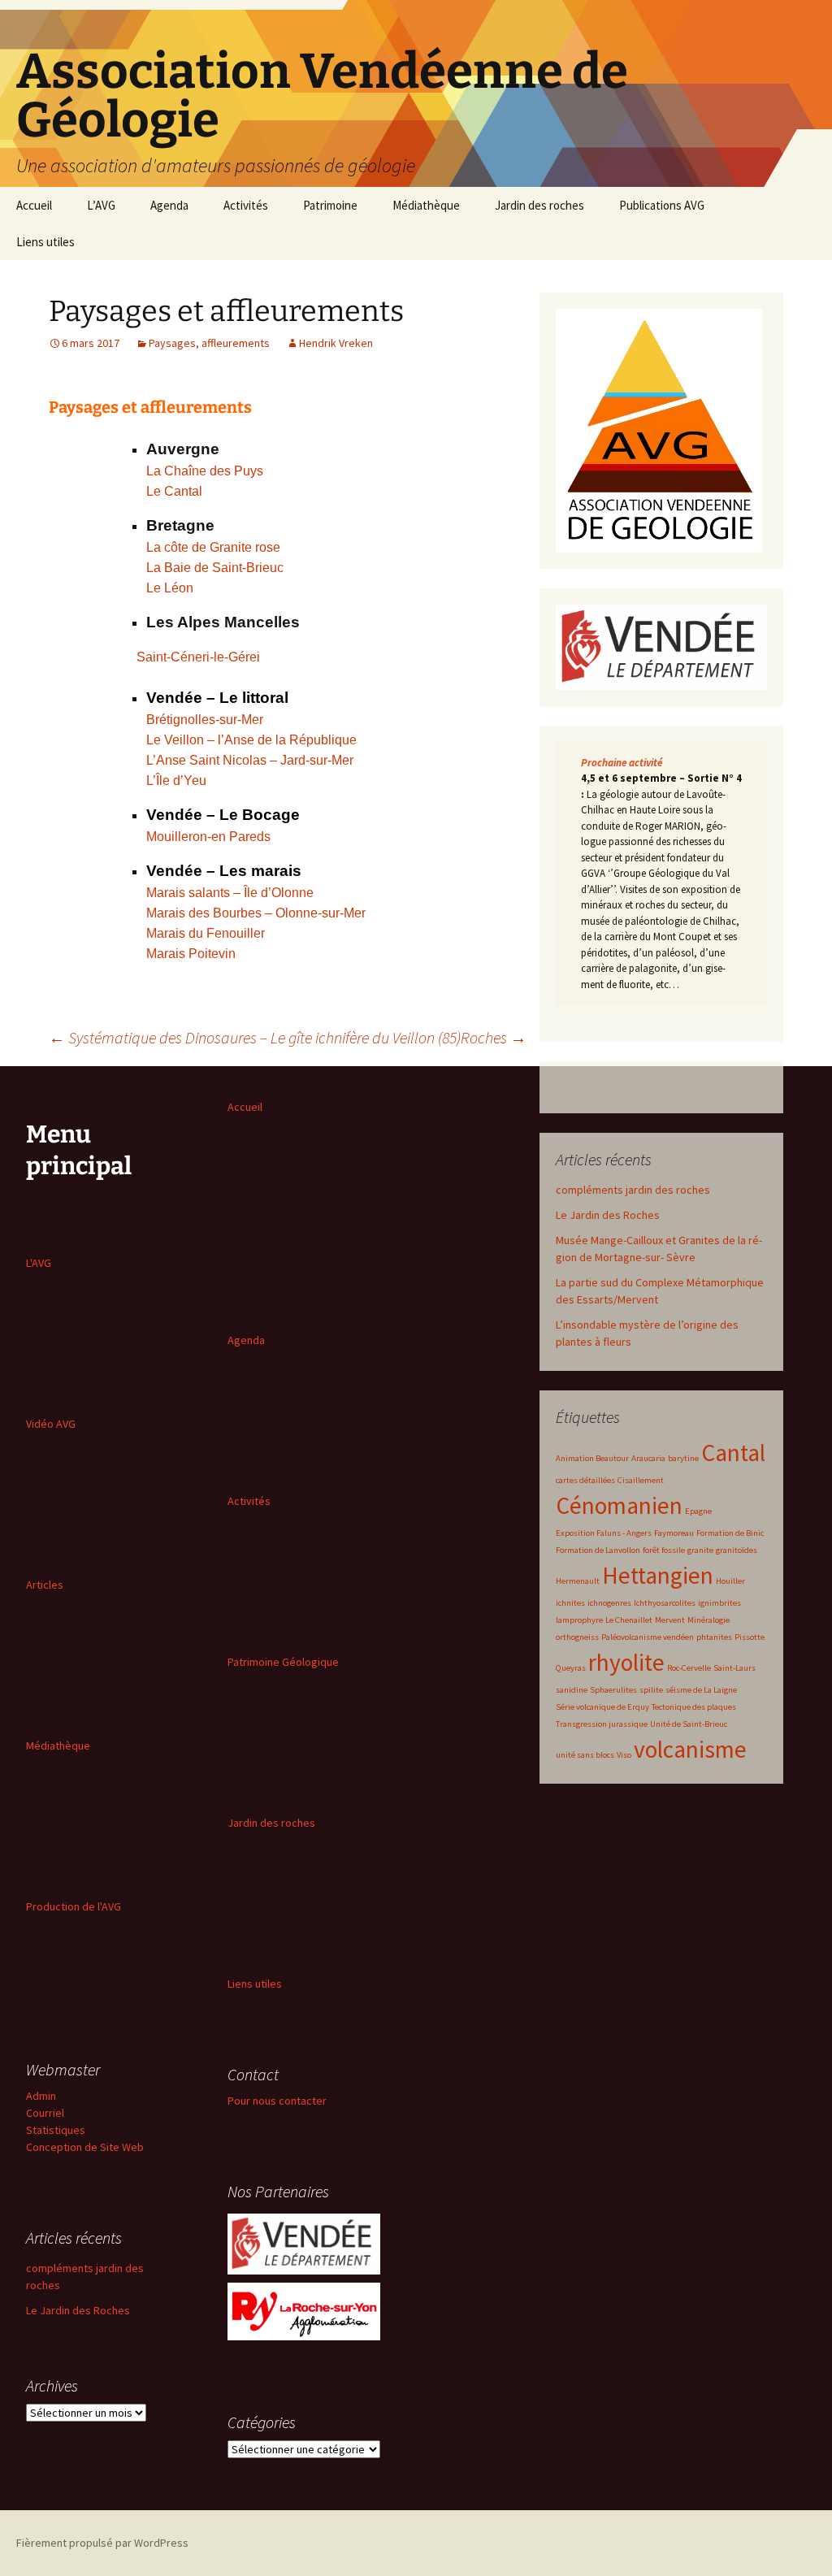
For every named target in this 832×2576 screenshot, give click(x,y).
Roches (494, 1037)
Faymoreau (674, 1533)
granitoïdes (737, 1550)
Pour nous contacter (277, 2101)
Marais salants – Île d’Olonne (230, 893)
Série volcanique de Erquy (602, 1707)
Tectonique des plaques (694, 1707)
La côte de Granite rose (213, 547)
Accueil (34, 205)
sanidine (572, 1690)
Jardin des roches (539, 205)
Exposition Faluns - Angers (604, 1533)
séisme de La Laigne (701, 1690)
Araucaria (648, 1458)
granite (700, 1550)
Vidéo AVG (51, 1424)
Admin (41, 2096)
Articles (45, 1585)
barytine (683, 1458)
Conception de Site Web (85, 2147)
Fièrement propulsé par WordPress (102, 2543)
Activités (246, 205)
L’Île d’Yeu (176, 781)
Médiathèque (426, 205)
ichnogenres (609, 1603)
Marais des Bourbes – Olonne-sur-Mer (256, 913)
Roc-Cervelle (689, 1668)
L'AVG (39, 1263)
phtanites (714, 1637)
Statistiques (56, 2130)
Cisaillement (641, 1480)
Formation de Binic (730, 1533)
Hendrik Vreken (336, 343)
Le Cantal (174, 491)
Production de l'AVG (74, 1906)
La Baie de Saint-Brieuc (215, 568)
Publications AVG (662, 205)
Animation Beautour (592, 1458)
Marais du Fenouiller (206, 933)
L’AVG (101, 205)
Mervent (670, 1620)
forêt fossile (664, 1550)
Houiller (730, 1581)
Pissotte (750, 1637)
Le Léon (170, 588)
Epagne (698, 1511)
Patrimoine (330, 205)
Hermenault (578, 1581)
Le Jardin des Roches (608, 1215)
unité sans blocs (585, 1755)
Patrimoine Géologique (283, 1662)
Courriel (45, 2113)
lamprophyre (579, 1620)
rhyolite (626, 1662)
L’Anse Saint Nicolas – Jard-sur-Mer (250, 760)
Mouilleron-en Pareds (208, 837)
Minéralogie (708, 1620)
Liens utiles (45, 242)
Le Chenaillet (629, 1620)
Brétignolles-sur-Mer (205, 720)
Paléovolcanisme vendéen (648, 1637)
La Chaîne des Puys (205, 471)
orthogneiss (577, 1637)
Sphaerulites (613, 1690)
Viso (624, 1755)
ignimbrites (719, 1603)
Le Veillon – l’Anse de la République (251, 740)
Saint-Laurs (734, 1668)
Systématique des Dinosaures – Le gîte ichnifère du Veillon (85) (255, 1037)
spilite (651, 1690)
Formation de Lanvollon (598, 1550)
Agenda (169, 205)
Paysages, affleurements (209, 343)
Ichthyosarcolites (665, 1603)
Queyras (571, 1668)
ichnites (570, 1603)
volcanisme (690, 1749)
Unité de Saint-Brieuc (689, 1724)
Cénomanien (619, 1505)
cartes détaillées (585, 1480)
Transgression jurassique (602, 1724)
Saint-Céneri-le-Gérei (200, 657)
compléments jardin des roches (633, 1190)
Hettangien (658, 1575)
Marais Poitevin (191, 954)
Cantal (733, 1453)
